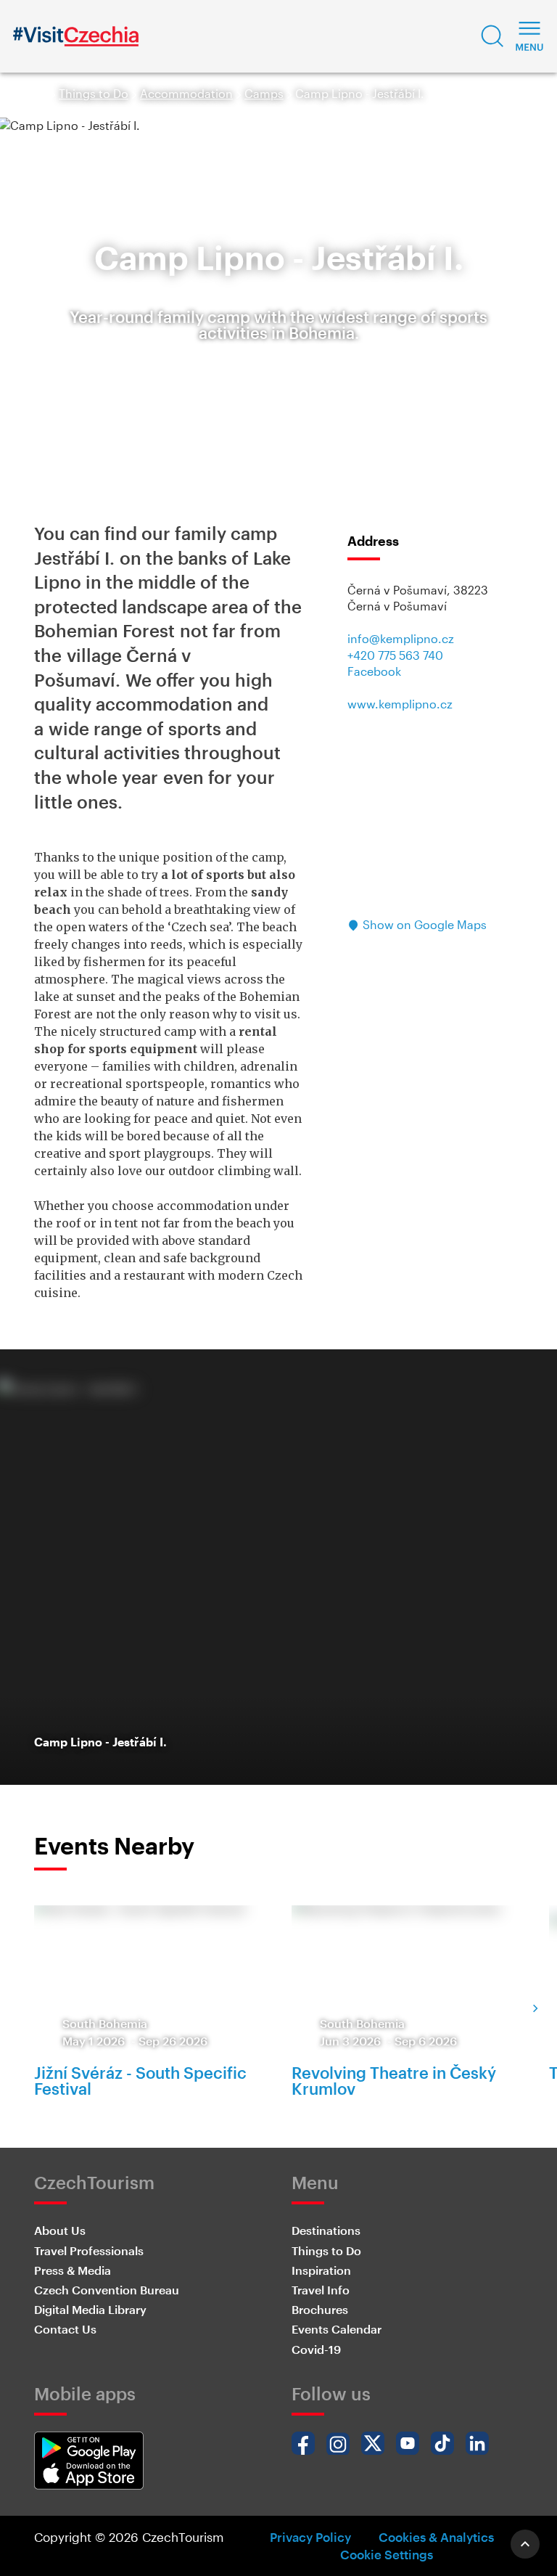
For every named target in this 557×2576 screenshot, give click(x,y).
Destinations (326, 2230)
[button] (492, 36)
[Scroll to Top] (525, 2544)
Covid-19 (316, 2349)
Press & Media (73, 2270)
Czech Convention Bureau (107, 2290)
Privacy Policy (310, 2537)
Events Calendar (337, 2329)
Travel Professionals (89, 2250)
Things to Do (94, 93)
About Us (60, 2230)
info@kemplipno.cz (401, 638)
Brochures (320, 2309)
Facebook (374, 671)
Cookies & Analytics (436, 2537)
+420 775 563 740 (395, 655)
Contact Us (65, 2329)
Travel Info (321, 2290)
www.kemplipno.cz (400, 704)
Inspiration (321, 2270)
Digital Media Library (90, 2309)
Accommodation (186, 93)
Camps (264, 93)
